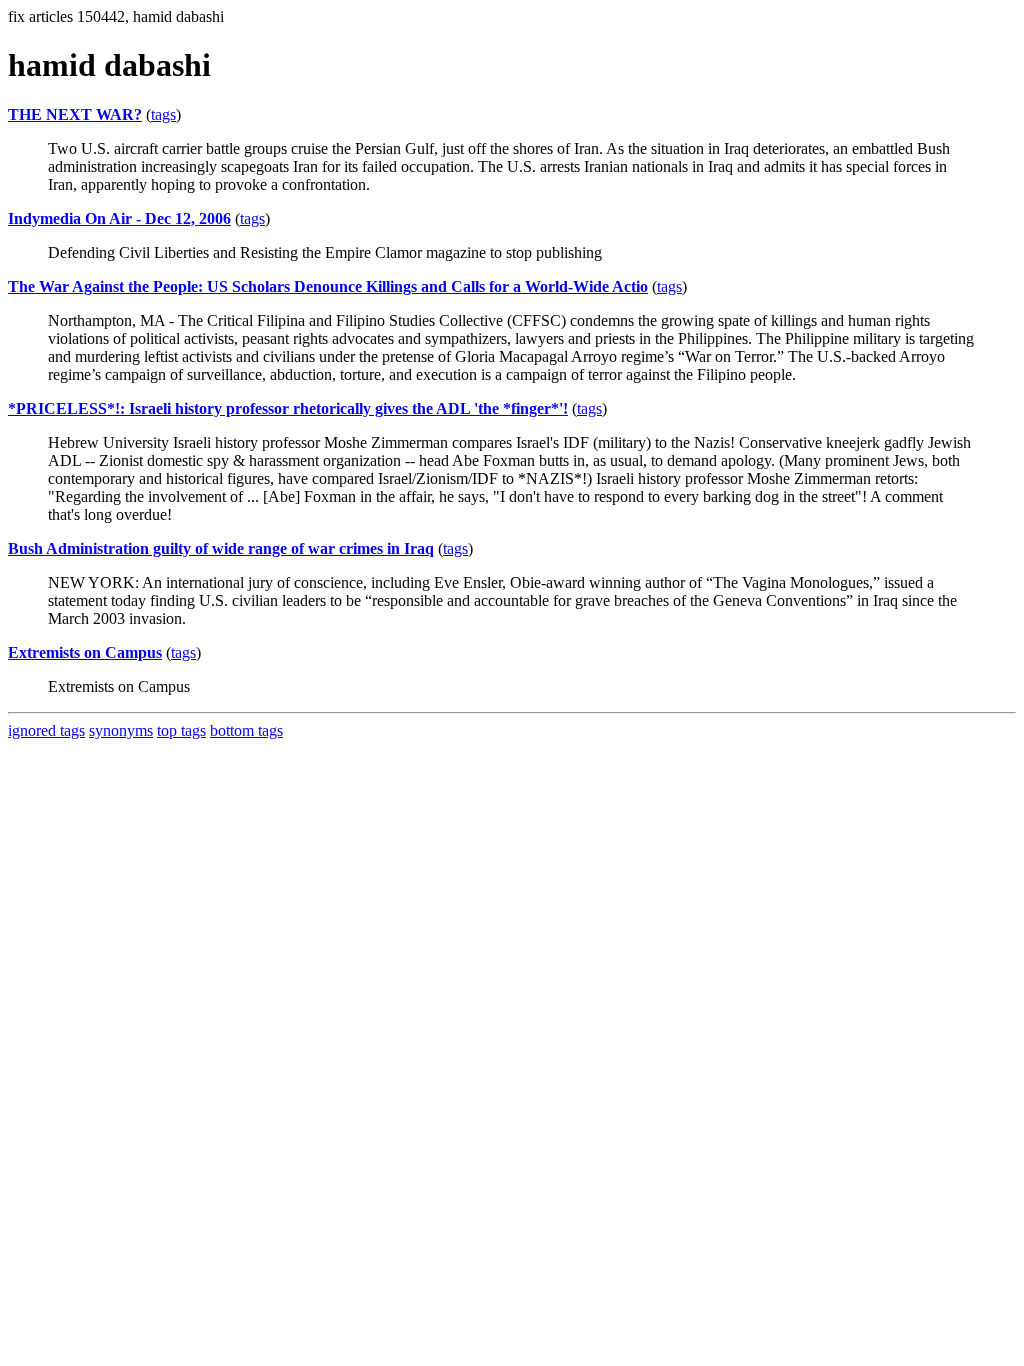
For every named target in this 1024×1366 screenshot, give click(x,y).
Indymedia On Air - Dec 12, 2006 (119, 218)
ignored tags (46, 730)
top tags (181, 730)
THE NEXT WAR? (75, 114)
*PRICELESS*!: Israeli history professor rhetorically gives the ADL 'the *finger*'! (288, 408)
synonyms (121, 730)
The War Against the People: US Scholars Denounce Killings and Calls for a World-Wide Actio (328, 286)
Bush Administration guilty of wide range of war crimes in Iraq (221, 548)
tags (163, 114)
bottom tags (246, 730)
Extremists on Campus (85, 652)
